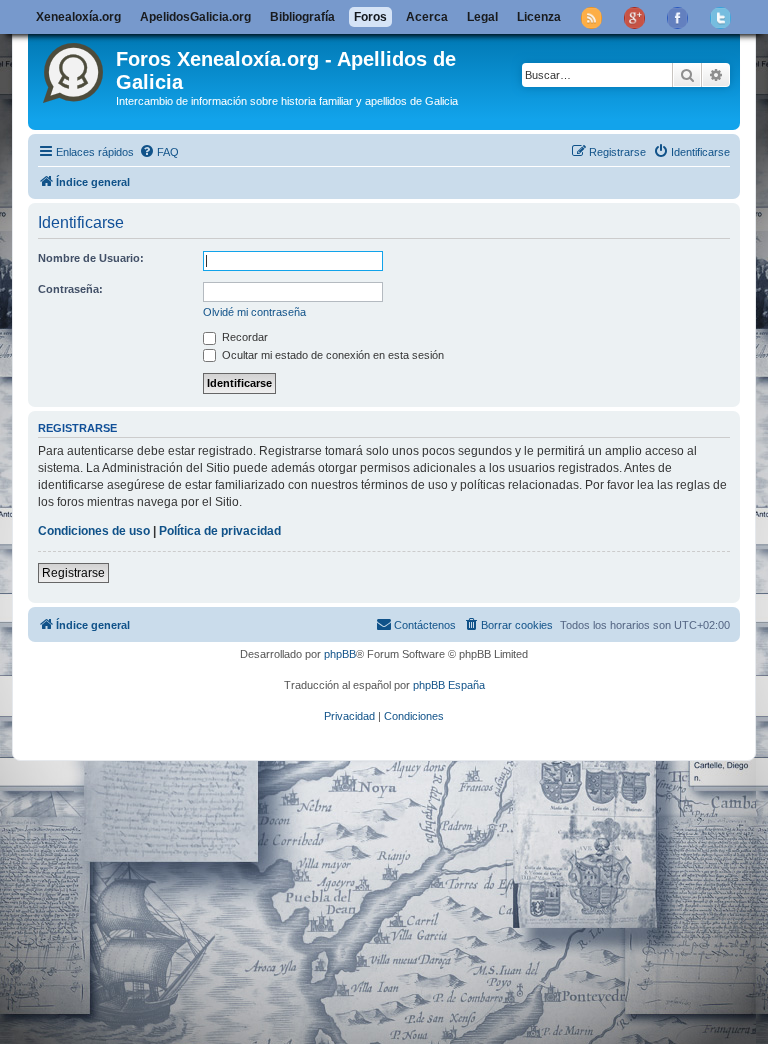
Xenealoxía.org (78, 17)
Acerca (427, 17)
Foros (370, 17)
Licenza (539, 17)
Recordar (243, 337)
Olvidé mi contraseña (254, 312)
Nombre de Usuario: (91, 258)
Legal (482, 17)
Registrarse (73, 573)
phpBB (340, 654)
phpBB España (449, 685)
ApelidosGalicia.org (195, 17)
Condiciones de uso (94, 531)
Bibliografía (302, 17)
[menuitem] (159, 152)
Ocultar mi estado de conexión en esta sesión (331, 355)
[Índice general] (74, 69)
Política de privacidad (220, 531)
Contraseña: (70, 289)
